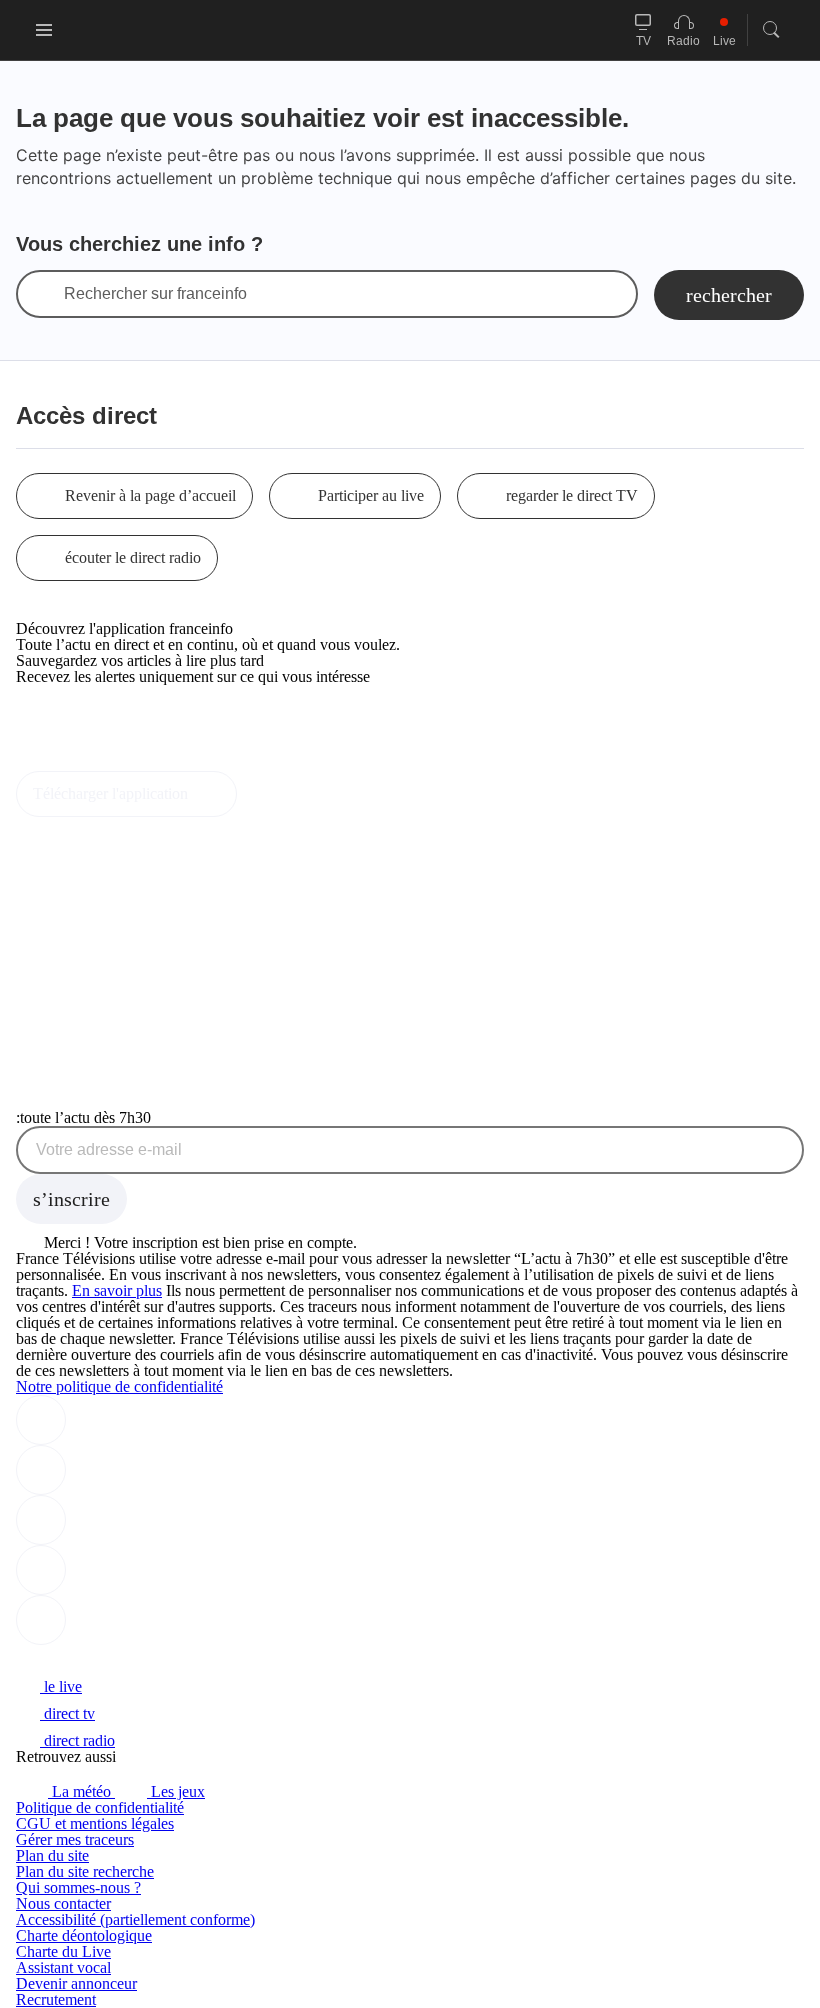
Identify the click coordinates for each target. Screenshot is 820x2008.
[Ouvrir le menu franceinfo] (44, 30)
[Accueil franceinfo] (83, 1659)
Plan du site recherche (85, 1871)
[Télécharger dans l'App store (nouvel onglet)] (79, 719)
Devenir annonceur (76, 1983)
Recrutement (56, 1999)
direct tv (67, 1713)
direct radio (77, 1740)
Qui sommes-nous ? (78, 1887)
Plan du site (52, 1855)
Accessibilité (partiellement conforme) (135, 1919)
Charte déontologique (84, 1935)
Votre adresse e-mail (109, 1150)
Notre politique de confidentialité (119, 1386)
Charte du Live (63, 1951)
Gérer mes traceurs (75, 1839)
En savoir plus (117, 1290)
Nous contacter (63, 1903)
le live (61, 1686)
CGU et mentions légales (95, 1823)
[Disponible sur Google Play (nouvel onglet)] (83, 762)
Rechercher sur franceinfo (155, 294)
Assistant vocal (63, 1967)
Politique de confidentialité (100, 1807)
